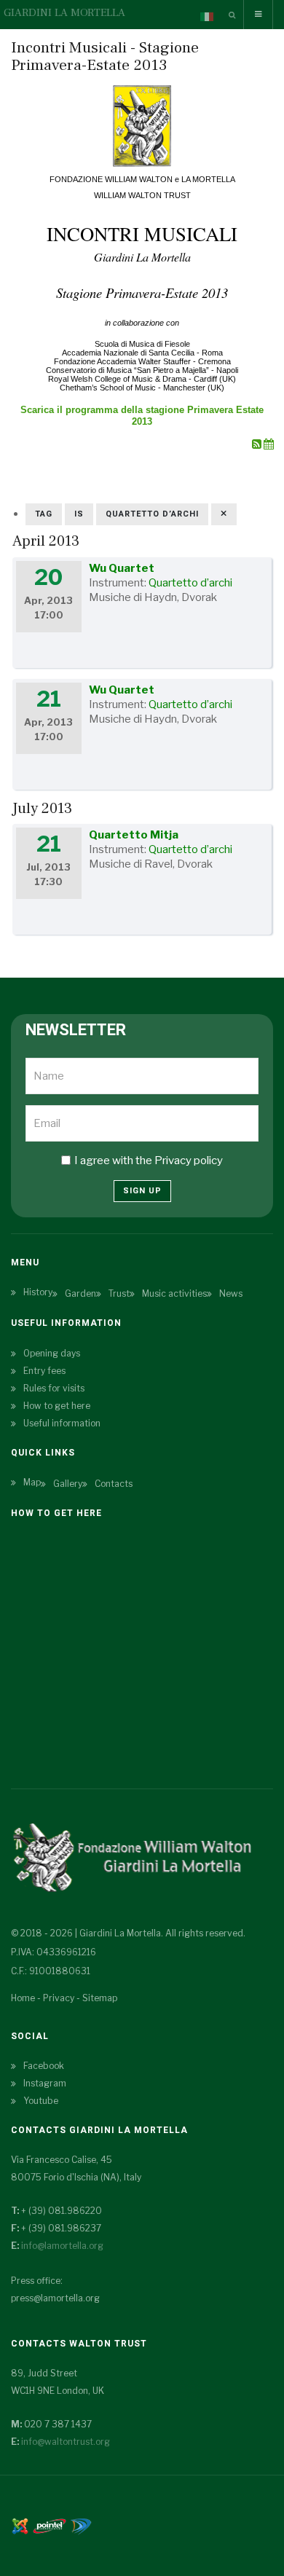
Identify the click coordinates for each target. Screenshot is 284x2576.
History (38, 1292)
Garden (80, 1293)
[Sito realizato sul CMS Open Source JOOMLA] (20, 2525)
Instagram (45, 2083)
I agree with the (149, 1161)
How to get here (57, 1406)
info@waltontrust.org (66, 2442)
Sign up (142, 1191)
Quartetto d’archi (190, 583)
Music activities (174, 1293)
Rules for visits (54, 1388)
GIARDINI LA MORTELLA (64, 13)
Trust (119, 1293)
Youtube (41, 2101)
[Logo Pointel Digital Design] (81, 2525)
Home (23, 1998)
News (231, 1293)
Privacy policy (189, 1161)
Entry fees (44, 1371)
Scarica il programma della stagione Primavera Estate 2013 (142, 416)
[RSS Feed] (258, 444)
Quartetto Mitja (134, 835)
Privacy (59, 1998)
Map (32, 1482)
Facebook (44, 2066)
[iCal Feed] (269, 444)
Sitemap (100, 1998)
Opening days (52, 1353)
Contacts (114, 1484)
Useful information (62, 1423)
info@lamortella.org (62, 2246)
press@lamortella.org (55, 2298)
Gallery (68, 1484)
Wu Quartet (122, 568)
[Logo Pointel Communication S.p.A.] (50, 2525)
